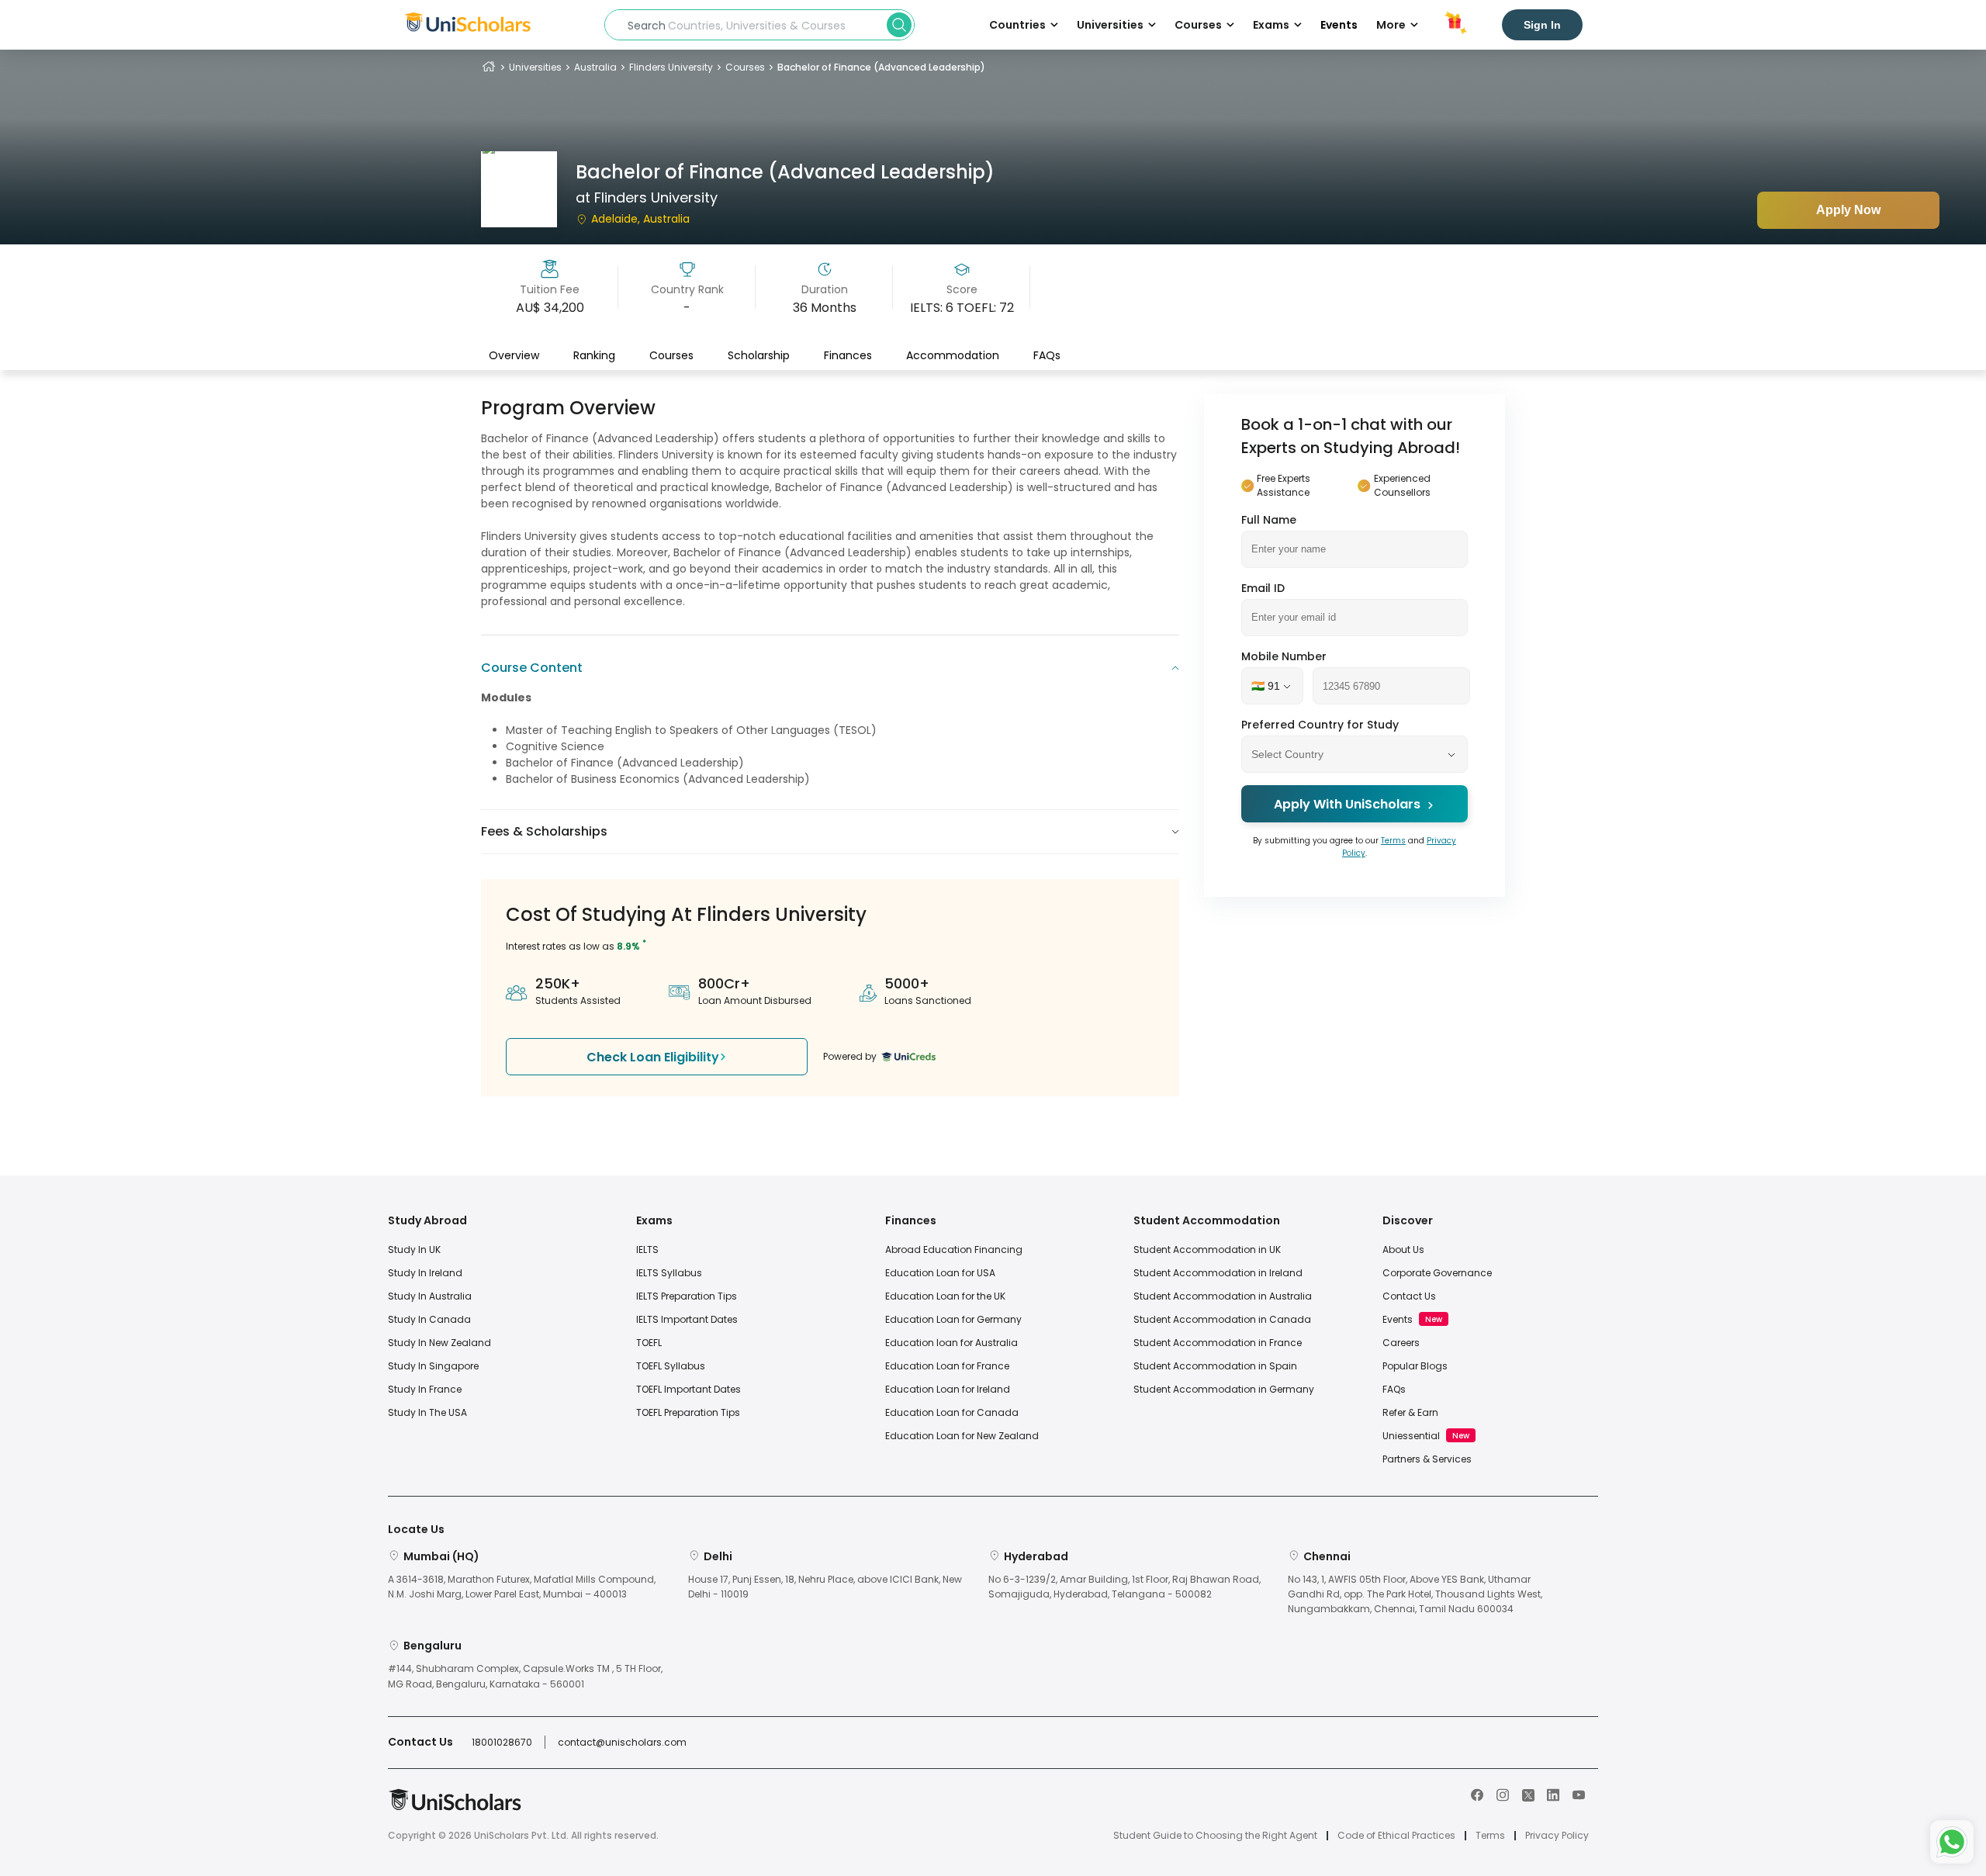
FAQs (1047, 355)
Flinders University (671, 67)
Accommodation (953, 355)
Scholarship (759, 355)
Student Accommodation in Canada (1222, 1319)
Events (1339, 25)
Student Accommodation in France (1218, 1343)
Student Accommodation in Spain (1215, 1366)
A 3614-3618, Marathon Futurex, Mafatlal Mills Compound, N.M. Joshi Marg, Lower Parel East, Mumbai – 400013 (522, 1587)
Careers (1401, 1343)
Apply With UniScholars (1347, 805)
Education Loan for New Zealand (962, 1436)
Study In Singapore (433, 1366)
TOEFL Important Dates (689, 1389)
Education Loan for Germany (953, 1319)
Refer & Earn (1410, 1412)
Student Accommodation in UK (1207, 1250)
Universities (535, 67)
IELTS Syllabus (669, 1273)
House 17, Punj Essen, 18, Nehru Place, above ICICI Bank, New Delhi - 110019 (825, 1587)
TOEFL (649, 1343)
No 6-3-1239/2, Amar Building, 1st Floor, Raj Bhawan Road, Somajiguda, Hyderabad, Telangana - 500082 (1124, 1587)
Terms (1393, 841)
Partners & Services (1427, 1459)
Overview (514, 355)
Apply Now (1848, 210)
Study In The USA (427, 1412)
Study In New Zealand (439, 1343)
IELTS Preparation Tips (687, 1296)
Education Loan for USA (940, 1273)
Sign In (1542, 25)
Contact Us (1409, 1296)
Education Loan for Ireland (948, 1389)
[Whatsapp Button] (1952, 1842)
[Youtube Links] (1579, 1794)
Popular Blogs (1415, 1366)
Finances (848, 355)
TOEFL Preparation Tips (688, 1412)
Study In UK (414, 1250)
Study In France (425, 1389)
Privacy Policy (1557, 1836)
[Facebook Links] (1477, 1794)
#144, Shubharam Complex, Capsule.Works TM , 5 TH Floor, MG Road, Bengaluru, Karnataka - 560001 (525, 1676)
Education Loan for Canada (952, 1412)
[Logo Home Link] (455, 1807)
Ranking (594, 355)
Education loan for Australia (951, 1343)
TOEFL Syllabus (671, 1366)
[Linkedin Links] (1553, 1794)
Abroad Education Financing (954, 1250)
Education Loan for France (947, 1366)
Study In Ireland (425, 1273)
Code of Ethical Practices (1396, 1836)
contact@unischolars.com (622, 1742)
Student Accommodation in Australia (1223, 1296)
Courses (745, 67)
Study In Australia (430, 1296)
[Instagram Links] (1503, 1794)
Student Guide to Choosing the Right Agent (1215, 1836)
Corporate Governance (1437, 1273)
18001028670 (502, 1742)
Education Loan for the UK (945, 1296)
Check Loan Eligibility (653, 1057)
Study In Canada (429, 1319)
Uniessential (1411, 1436)
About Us (1403, 1250)
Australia (595, 67)
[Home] (489, 67)
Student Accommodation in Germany (1224, 1389)
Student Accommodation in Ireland (1218, 1273)
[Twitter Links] (1528, 1794)
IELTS (647, 1250)
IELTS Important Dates (687, 1319)
